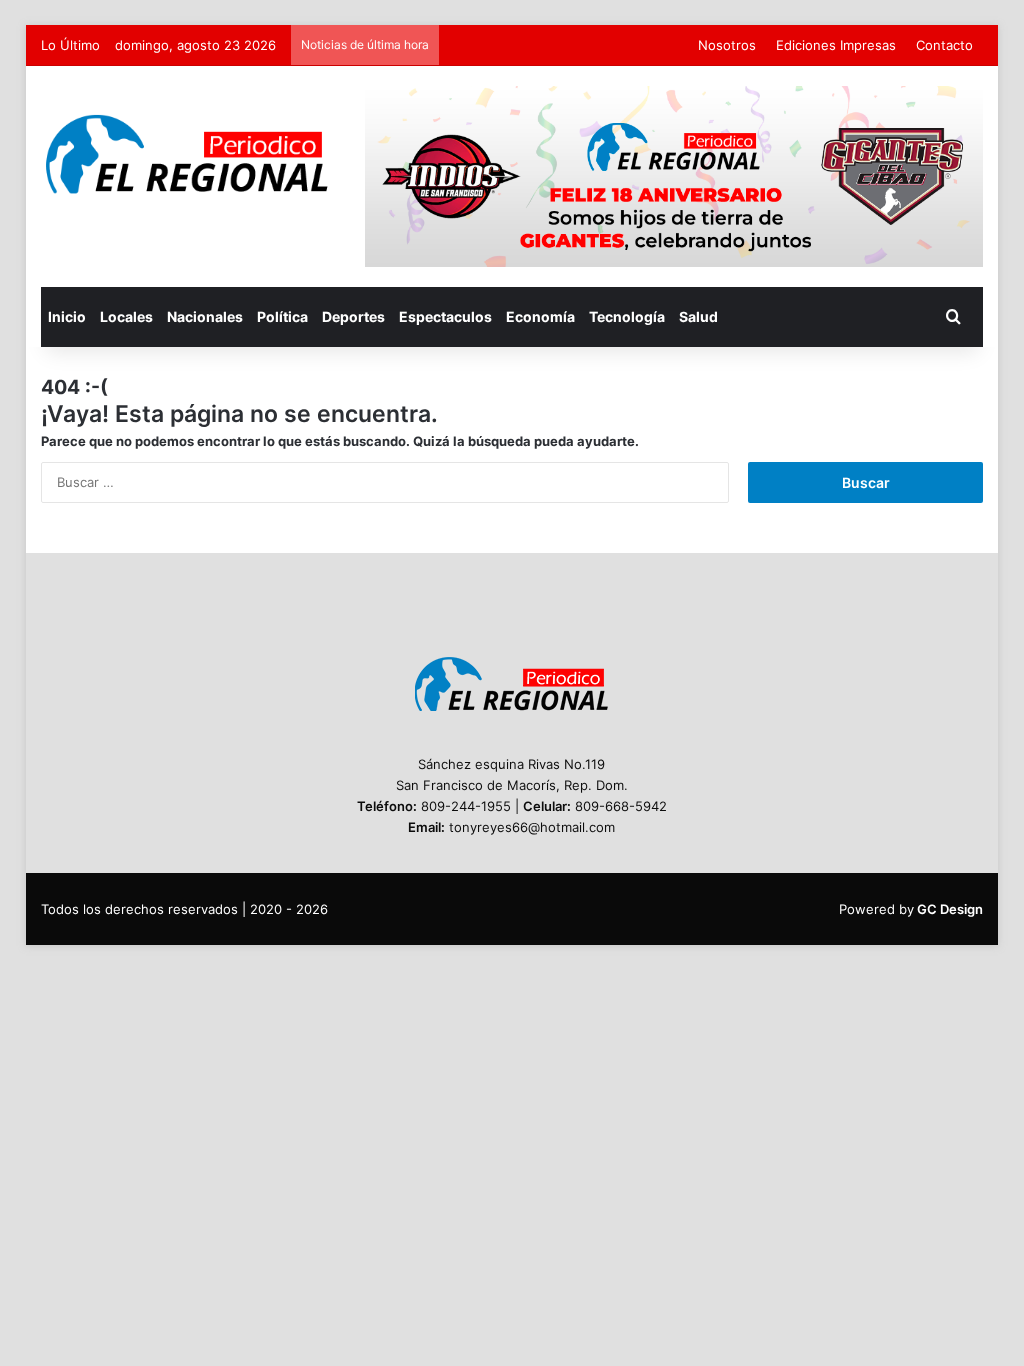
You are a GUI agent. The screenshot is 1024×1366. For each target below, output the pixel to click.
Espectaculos (445, 316)
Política (282, 316)
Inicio (67, 316)
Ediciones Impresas (836, 45)
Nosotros (727, 45)
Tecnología (627, 316)
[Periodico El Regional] (188, 154)
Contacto (944, 45)
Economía (540, 316)
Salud (698, 316)
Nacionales (205, 316)
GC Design (950, 909)
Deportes (353, 316)
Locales (126, 316)
